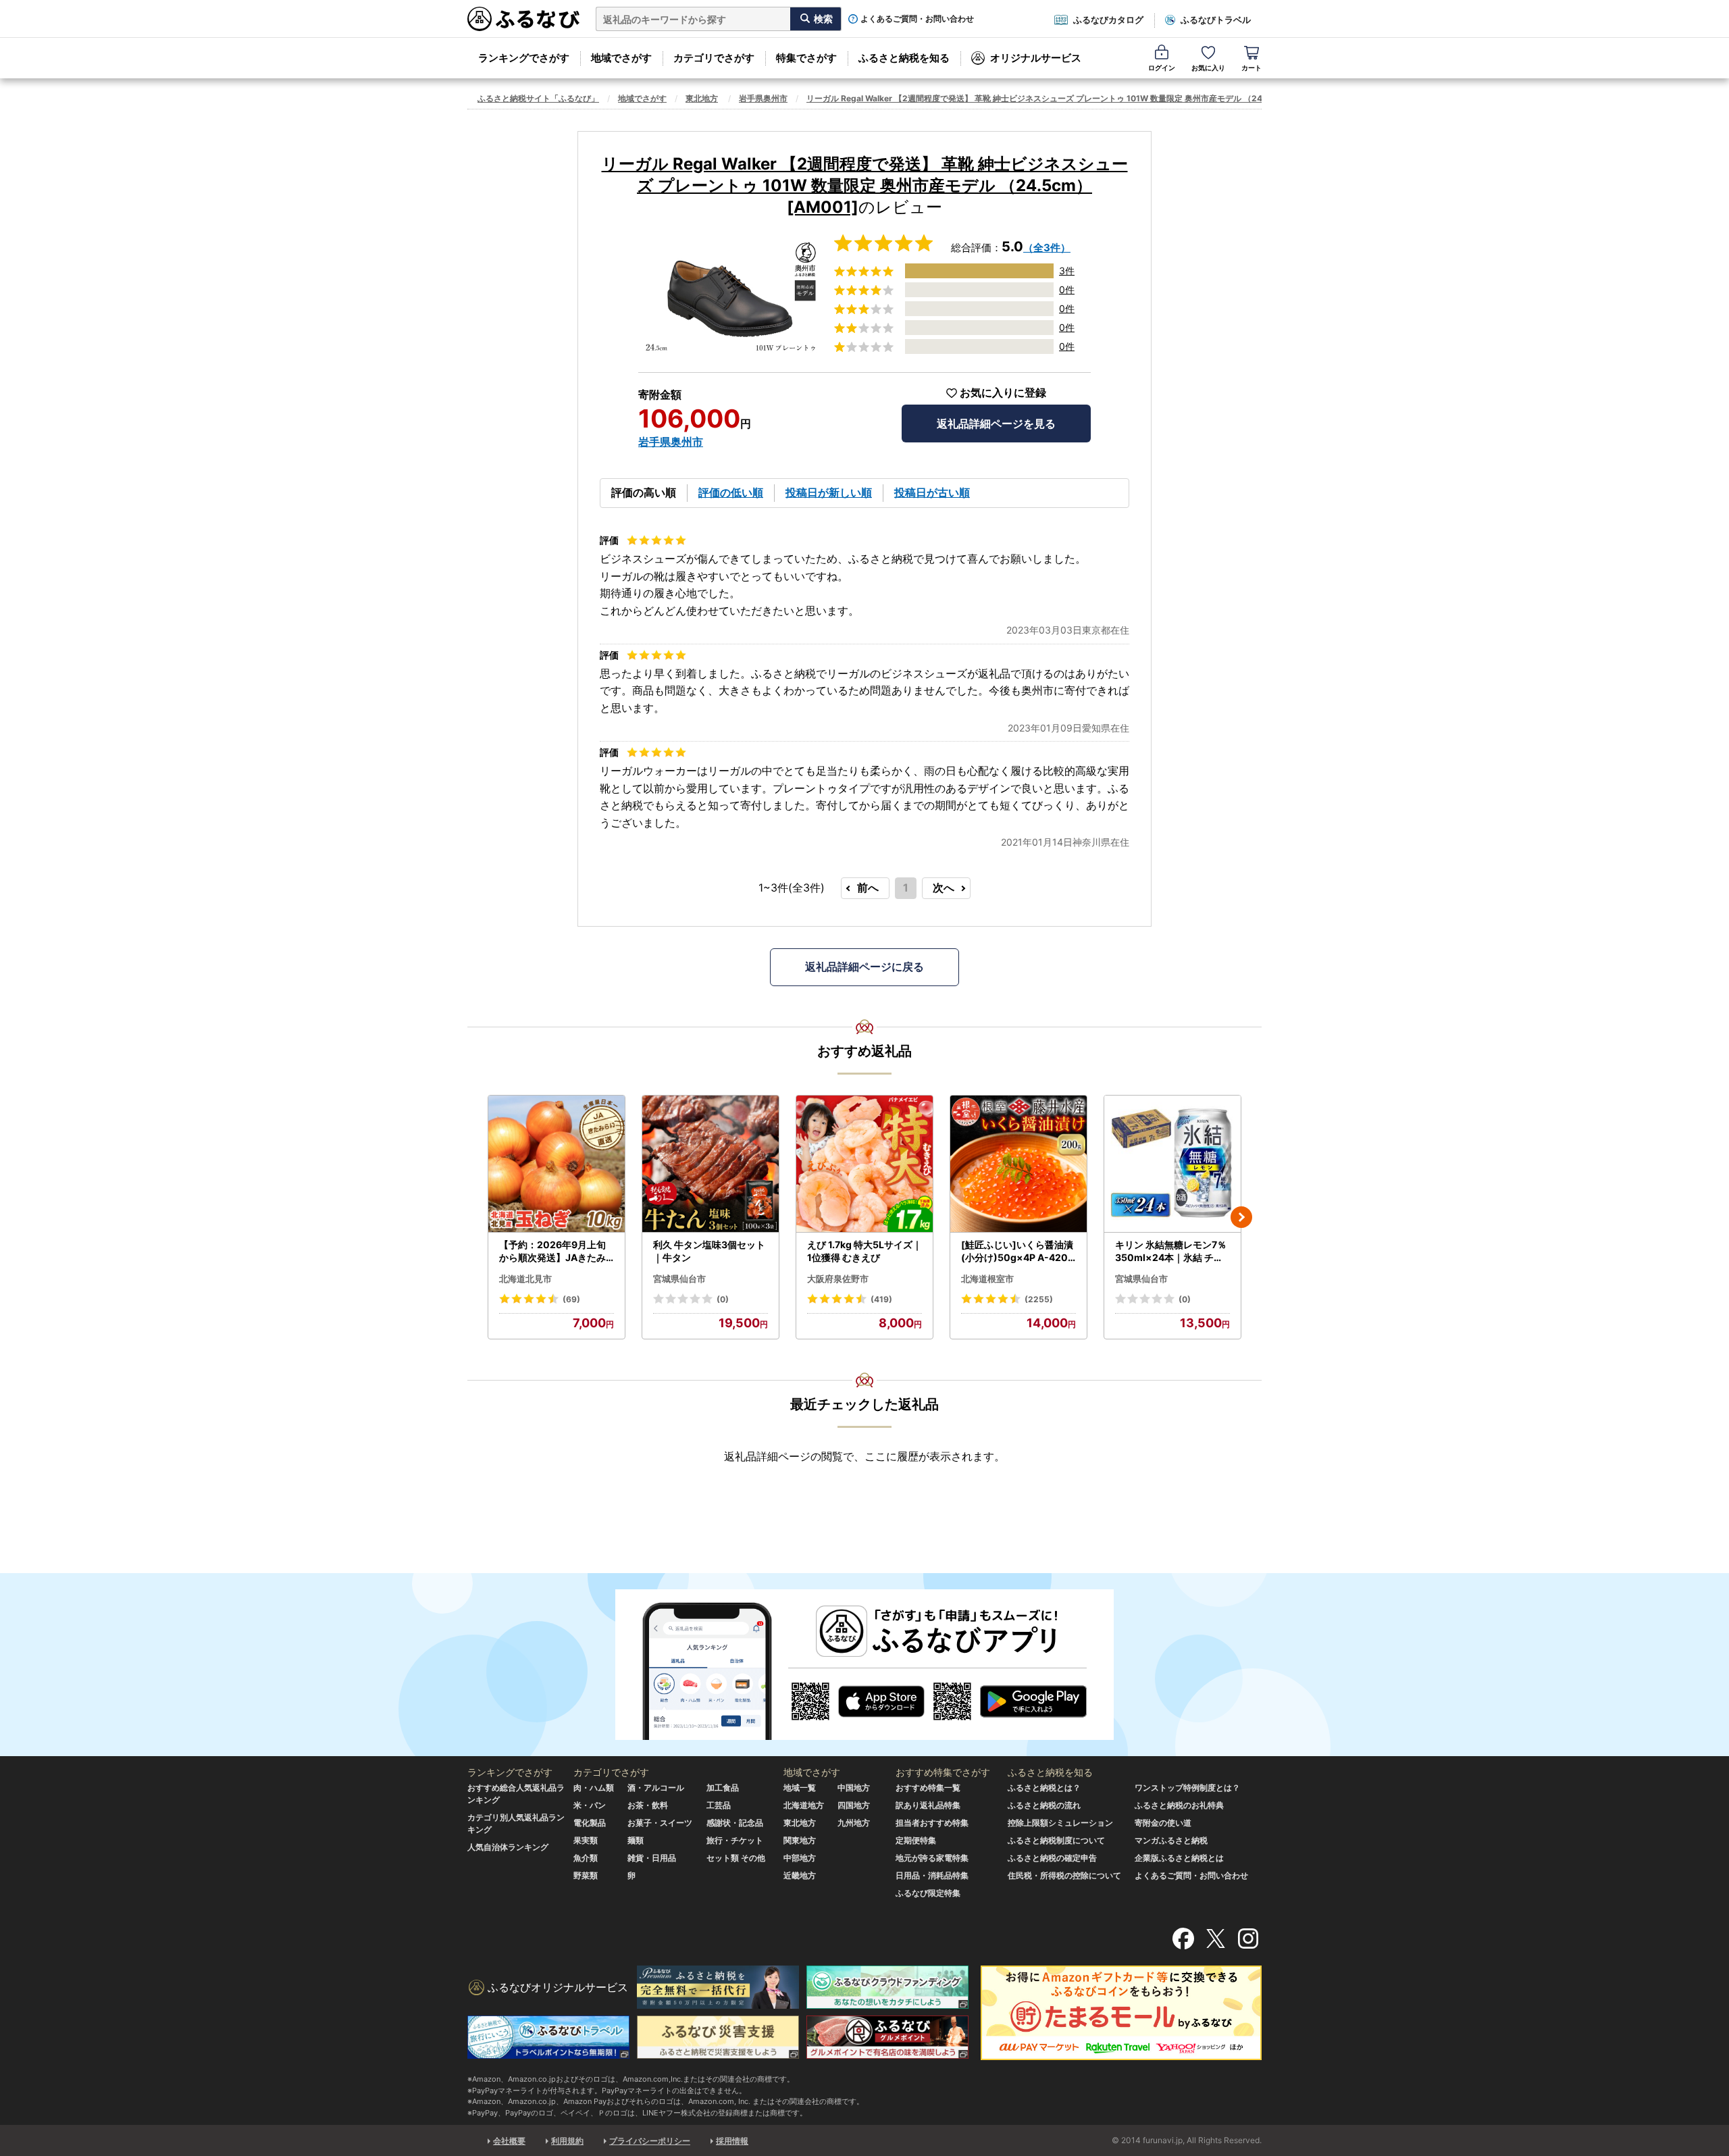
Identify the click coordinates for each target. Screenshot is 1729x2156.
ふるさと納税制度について (1056, 1840)
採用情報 (732, 2141)
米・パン (590, 1805)
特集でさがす (806, 58)
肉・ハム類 (594, 1788)
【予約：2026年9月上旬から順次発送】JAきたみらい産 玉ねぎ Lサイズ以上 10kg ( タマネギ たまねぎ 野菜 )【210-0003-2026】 (556, 1252)
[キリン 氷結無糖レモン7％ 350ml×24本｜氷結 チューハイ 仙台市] (1172, 1164)
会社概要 (509, 2141)
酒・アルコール (656, 1788)
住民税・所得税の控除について (1064, 1875)
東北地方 (702, 98)
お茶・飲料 (648, 1805)
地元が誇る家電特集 (932, 1858)
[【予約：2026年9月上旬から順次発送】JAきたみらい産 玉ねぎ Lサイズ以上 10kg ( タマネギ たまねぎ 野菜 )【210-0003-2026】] (557, 1164)
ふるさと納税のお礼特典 (1179, 1805)
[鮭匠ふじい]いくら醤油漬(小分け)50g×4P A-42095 (1017, 1252)
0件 (1067, 289)
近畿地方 (800, 1875)
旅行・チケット (735, 1840)
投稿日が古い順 (932, 492)
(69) (571, 1299)
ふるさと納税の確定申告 (1052, 1858)
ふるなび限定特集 (928, 1893)
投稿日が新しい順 (829, 492)
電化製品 (590, 1823)
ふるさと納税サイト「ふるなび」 (538, 98)
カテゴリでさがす (714, 58)
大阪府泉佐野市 (838, 1279)
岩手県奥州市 (763, 98)
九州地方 (854, 1823)
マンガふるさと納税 (1171, 1840)
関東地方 (800, 1840)
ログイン (1162, 68)
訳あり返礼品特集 (928, 1805)
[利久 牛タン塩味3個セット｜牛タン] (711, 1164)
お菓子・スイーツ (660, 1823)
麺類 (636, 1840)
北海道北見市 (525, 1279)
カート (1251, 68)
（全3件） (1047, 248)
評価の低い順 (731, 492)
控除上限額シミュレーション (1060, 1823)
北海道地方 (804, 1805)
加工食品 (723, 1788)
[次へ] (1241, 1217)
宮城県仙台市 (679, 1279)
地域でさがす (621, 58)
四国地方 (854, 1805)
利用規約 (567, 2141)
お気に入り (1208, 68)
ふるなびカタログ (1108, 20)
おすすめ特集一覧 (928, 1788)
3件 (1067, 271)
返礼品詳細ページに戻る (864, 967)
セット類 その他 (736, 1858)
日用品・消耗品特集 (932, 1875)
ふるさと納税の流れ (1044, 1805)
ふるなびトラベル (1216, 20)
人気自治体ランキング (508, 1847)
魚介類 (586, 1858)
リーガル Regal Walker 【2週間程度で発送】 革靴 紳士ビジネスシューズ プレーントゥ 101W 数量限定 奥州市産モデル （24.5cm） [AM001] (1067, 98)
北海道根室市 (987, 1279)
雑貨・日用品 (652, 1858)
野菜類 (586, 1875)
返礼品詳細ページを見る (996, 423)
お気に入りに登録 (1003, 393)
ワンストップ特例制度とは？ (1187, 1788)
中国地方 (854, 1788)
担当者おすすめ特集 (932, 1823)
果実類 (586, 1840)
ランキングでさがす (524, 58)
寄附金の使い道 (1163, 1823)
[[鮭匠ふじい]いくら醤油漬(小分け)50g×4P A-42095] (1018, 1164)
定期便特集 (916, 1840)
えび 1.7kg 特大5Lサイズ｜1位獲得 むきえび (864, 1251)
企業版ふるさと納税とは (1179, 1858)
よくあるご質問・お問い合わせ (917, 19)
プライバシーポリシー (650, 2141)
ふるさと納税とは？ (1044, 1788)
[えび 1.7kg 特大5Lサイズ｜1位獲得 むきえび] (864, 1164)
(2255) (1039, 1299)
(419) (881, 1299)
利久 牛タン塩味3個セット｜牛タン (709, 1251)
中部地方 (800, 1858)
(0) (723, 1299)
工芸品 (719, 1805)
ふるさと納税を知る (904, 58)
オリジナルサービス (1036, 58)
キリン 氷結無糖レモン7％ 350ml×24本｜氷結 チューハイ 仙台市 (1171, 1252)
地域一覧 (800, 1788)
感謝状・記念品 (735, 1823)
